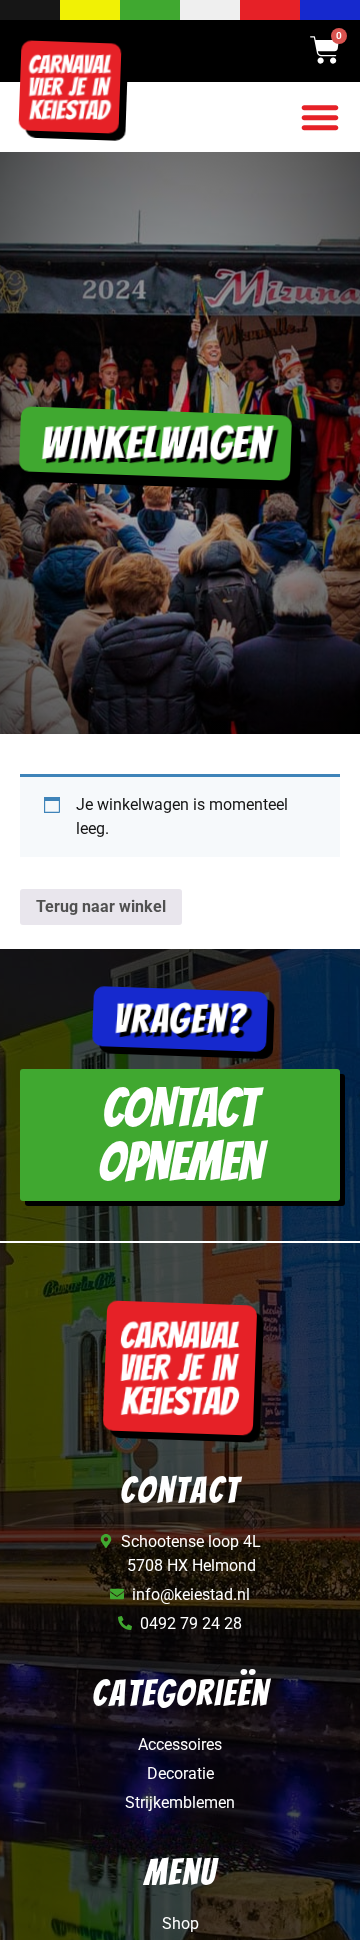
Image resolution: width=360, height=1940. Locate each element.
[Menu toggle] (320, 117)
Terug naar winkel (101, 906)
